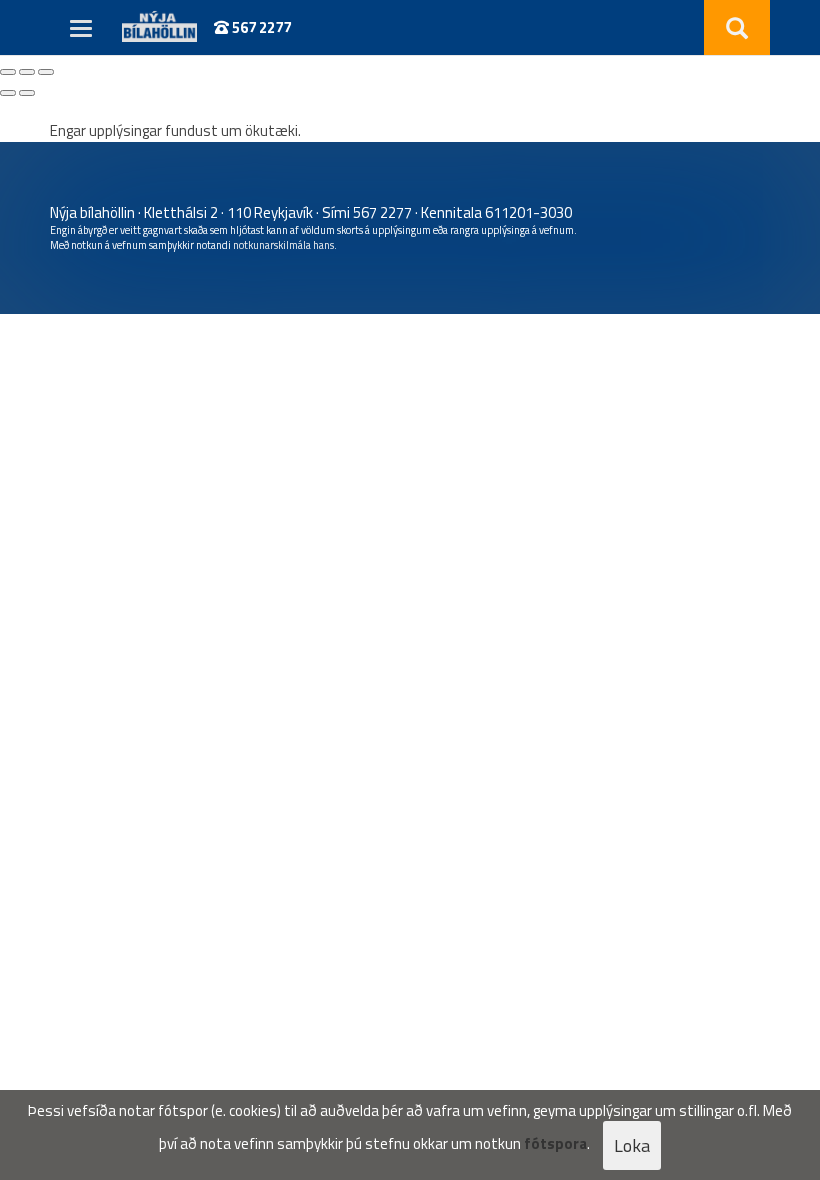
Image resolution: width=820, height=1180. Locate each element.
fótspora (555, 1143)
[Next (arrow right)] (27, 93)
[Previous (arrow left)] (8, 93)
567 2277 (260, 27)
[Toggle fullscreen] (27, 72)
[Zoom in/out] (46, 72)
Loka (632, 1145)
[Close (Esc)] (8, 72)
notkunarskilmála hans (283, 245)
